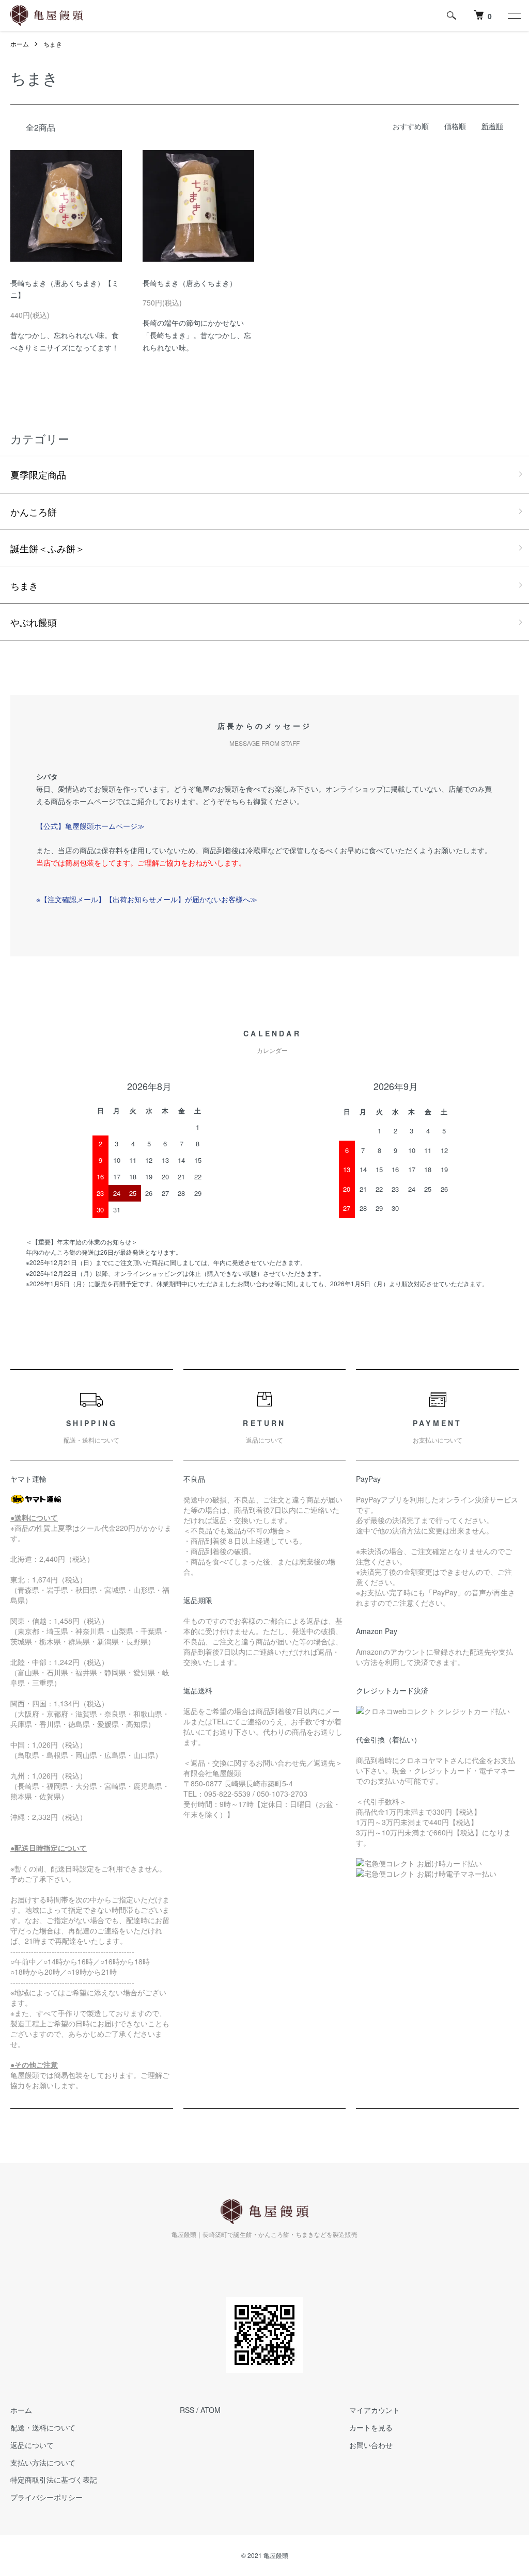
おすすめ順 (411, 126)
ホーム (20, 44)
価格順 (455, 126)
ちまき (53, 44)
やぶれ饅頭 (34, 622)
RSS (187, 2410)
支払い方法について (43, 2462)
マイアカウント (375, 2410)
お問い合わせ (371, 2445)
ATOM (211, 2410)
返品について (32, 2445)
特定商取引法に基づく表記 (54, 2479)
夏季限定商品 (38, 474)
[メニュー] (514, 15)
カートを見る (371, 2427)
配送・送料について (43, 2427)
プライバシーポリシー (46, 2497)
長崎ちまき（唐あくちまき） (190, 283)
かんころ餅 (34, 511)
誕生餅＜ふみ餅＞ (48, 548)
